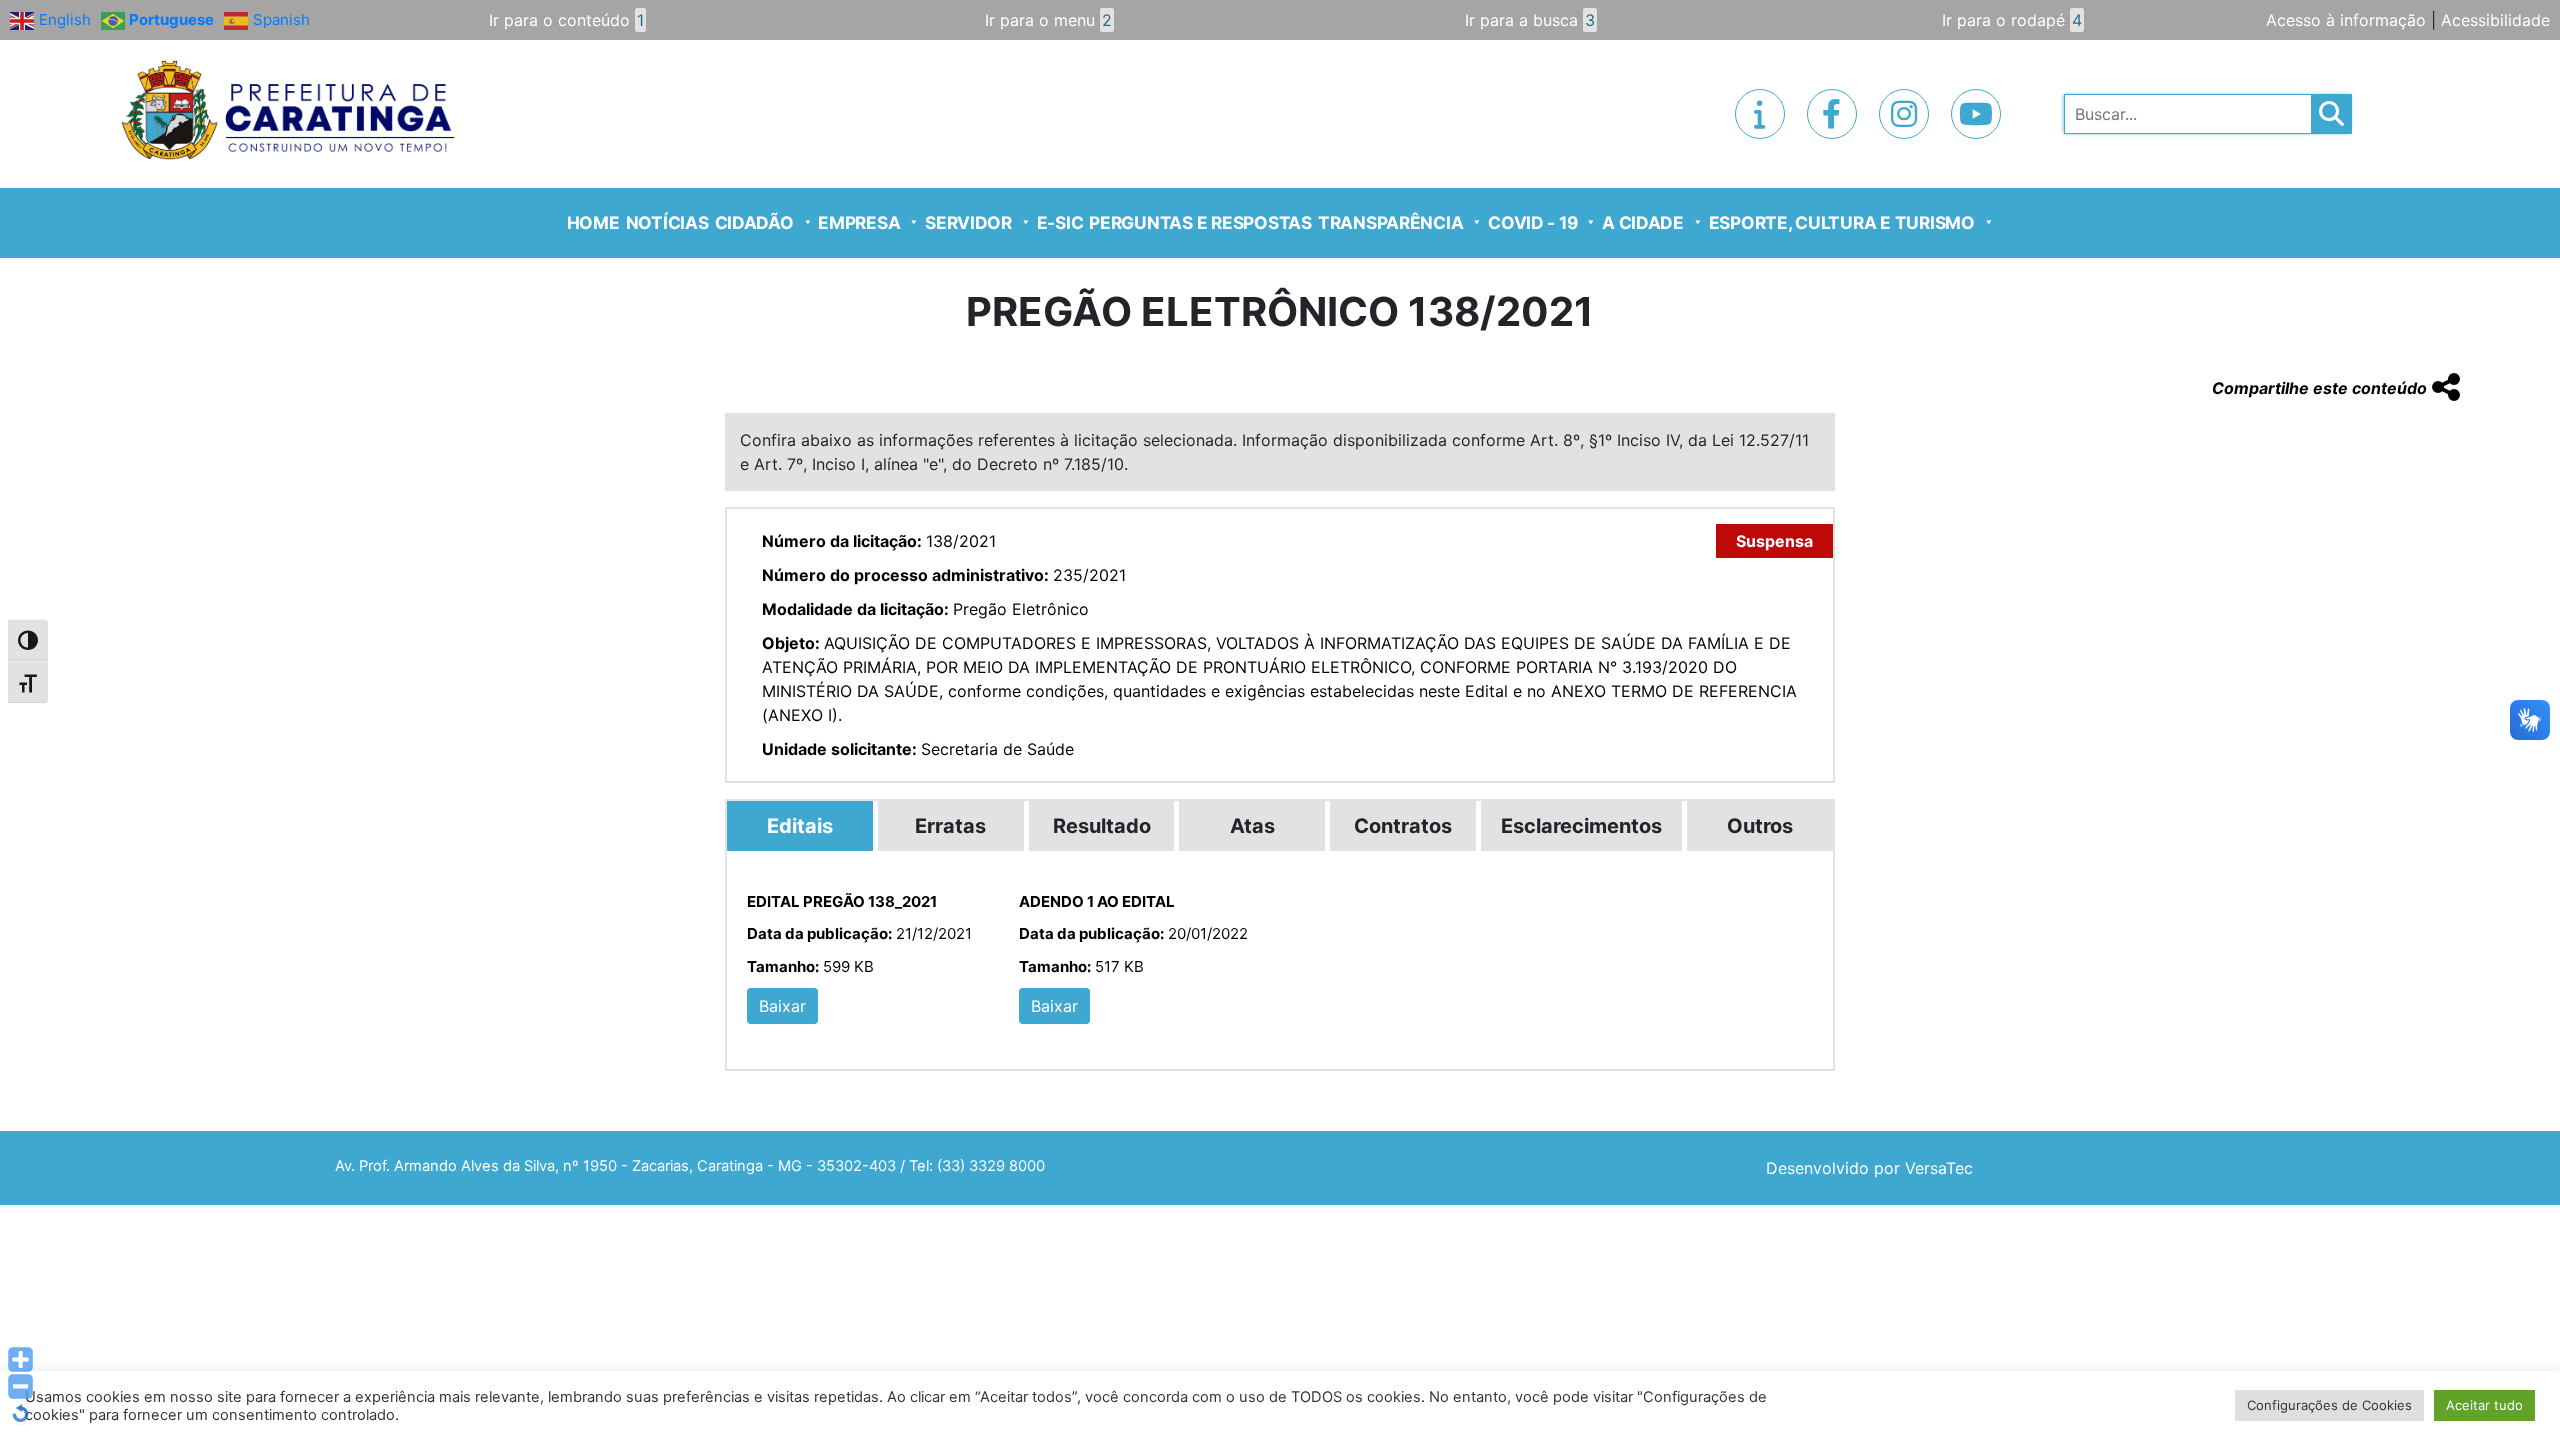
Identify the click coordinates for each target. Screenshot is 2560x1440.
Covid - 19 (1532, 222)
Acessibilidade (2495, 20)
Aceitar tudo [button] (2484, 1405)
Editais (800, 826)
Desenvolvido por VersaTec (1869, 1168)
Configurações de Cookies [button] (2329, 1405)
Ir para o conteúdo (566, 20)
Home (593, 222)
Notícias (667, 222)
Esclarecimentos (1581, 826)
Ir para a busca (1530, 20)
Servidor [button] (968, 222)
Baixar (782, 1006)
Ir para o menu (1048, 20)
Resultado (1102, 826)
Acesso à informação (2346, 20)
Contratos (1403, 826)
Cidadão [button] (754, 222)
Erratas (950, 826)
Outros (1760, 826)
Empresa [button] (859, 222)
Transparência (1391, 222)
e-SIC (1060, 222)
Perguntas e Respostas (1200, 222)
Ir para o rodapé (2012, 20)
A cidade (1643, 222)
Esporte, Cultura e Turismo (1842, 222)
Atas (1252, 826)
